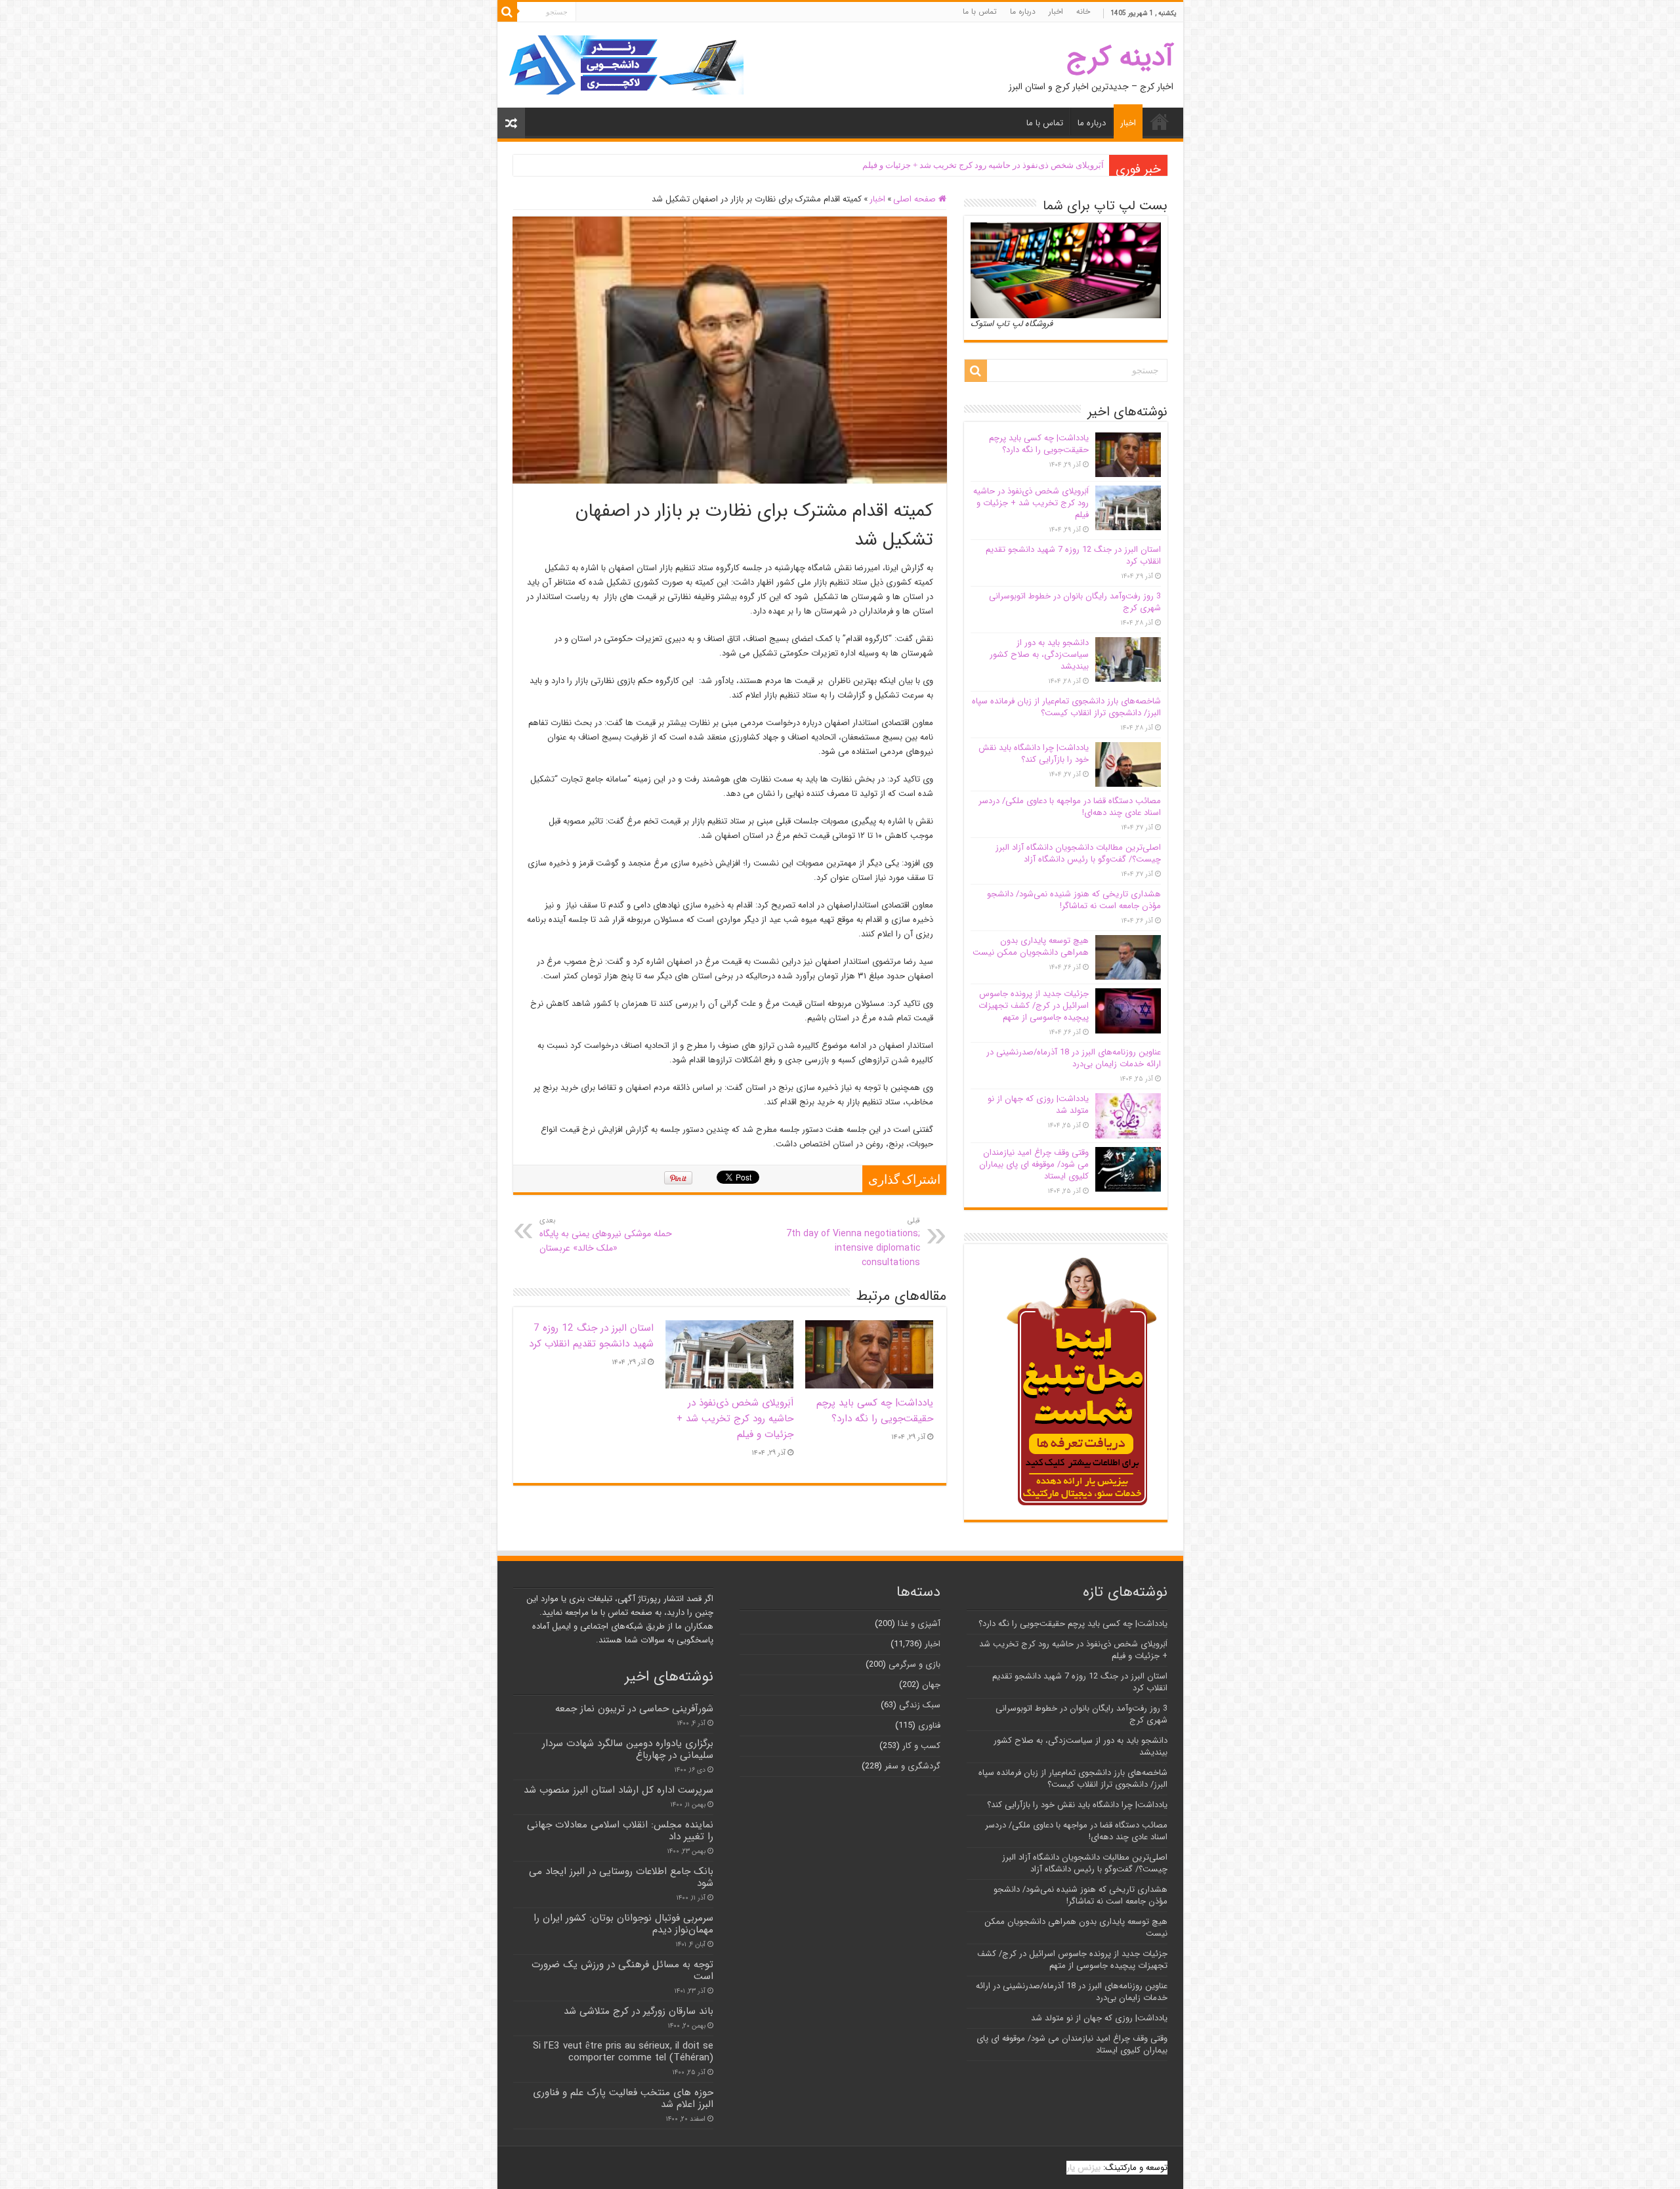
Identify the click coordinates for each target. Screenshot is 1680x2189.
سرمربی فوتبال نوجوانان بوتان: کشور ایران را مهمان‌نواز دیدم (623, 1924)
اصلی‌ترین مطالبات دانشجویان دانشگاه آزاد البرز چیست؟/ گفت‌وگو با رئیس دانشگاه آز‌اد (1078, 853)
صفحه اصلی (916, 199)
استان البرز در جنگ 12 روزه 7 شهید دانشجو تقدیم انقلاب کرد (591, 1336)
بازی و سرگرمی (914, 1664)
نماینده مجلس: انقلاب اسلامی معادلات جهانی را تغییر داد (620, 1831)
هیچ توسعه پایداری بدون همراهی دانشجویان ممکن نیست (1031, 947)
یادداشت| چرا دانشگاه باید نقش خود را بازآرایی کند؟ (1034, 754)
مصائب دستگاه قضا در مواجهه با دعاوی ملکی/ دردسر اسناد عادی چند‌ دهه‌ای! (1070, 807)
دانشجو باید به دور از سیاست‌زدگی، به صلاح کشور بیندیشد (1039, 655)
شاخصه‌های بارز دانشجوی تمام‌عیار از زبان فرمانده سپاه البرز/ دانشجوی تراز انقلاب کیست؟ (1066, 707)
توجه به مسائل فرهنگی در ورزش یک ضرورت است (622, 1970)
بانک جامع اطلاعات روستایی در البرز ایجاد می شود (621, 1877)
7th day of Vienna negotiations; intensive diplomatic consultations (853, 1242)
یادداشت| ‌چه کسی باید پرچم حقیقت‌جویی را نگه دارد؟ (875, 1411)
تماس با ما (980, 11)
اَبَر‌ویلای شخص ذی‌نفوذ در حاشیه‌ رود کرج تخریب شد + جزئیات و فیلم (983, 165)
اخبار (1056, 11)
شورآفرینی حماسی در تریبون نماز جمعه (634, 1709)
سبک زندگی (920, 1705)
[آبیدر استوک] (625, 65)
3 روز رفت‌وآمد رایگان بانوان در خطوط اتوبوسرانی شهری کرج (1075, 602)
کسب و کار (921, 1746)
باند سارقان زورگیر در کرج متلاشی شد (639, 2011)
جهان (931, 1685)
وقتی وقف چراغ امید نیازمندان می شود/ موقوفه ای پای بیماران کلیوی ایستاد (1034, 1164)
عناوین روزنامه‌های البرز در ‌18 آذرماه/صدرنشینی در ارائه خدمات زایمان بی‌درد (1074, 1058)
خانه (1083, 11)
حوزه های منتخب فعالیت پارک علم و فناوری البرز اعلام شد (623, 2098)
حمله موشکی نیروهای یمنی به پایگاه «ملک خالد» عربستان (606, 1235)
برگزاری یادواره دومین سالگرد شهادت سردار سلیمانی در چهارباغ (628, 1749)
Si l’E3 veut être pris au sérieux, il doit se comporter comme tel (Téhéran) (623, 2052)
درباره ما (1023, 11)
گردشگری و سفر (913, 1766)
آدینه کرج (1120, 57)
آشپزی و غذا (919, 1624)
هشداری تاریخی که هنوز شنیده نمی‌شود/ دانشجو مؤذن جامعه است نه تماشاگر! (1074, 900)
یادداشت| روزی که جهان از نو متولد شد (1038, 1105)
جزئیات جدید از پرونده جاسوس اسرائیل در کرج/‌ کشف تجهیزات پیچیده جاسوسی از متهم (1034, 1006)
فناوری (929, 1725)
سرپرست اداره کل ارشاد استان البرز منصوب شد (619, 1790)
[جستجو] (507, 12)
